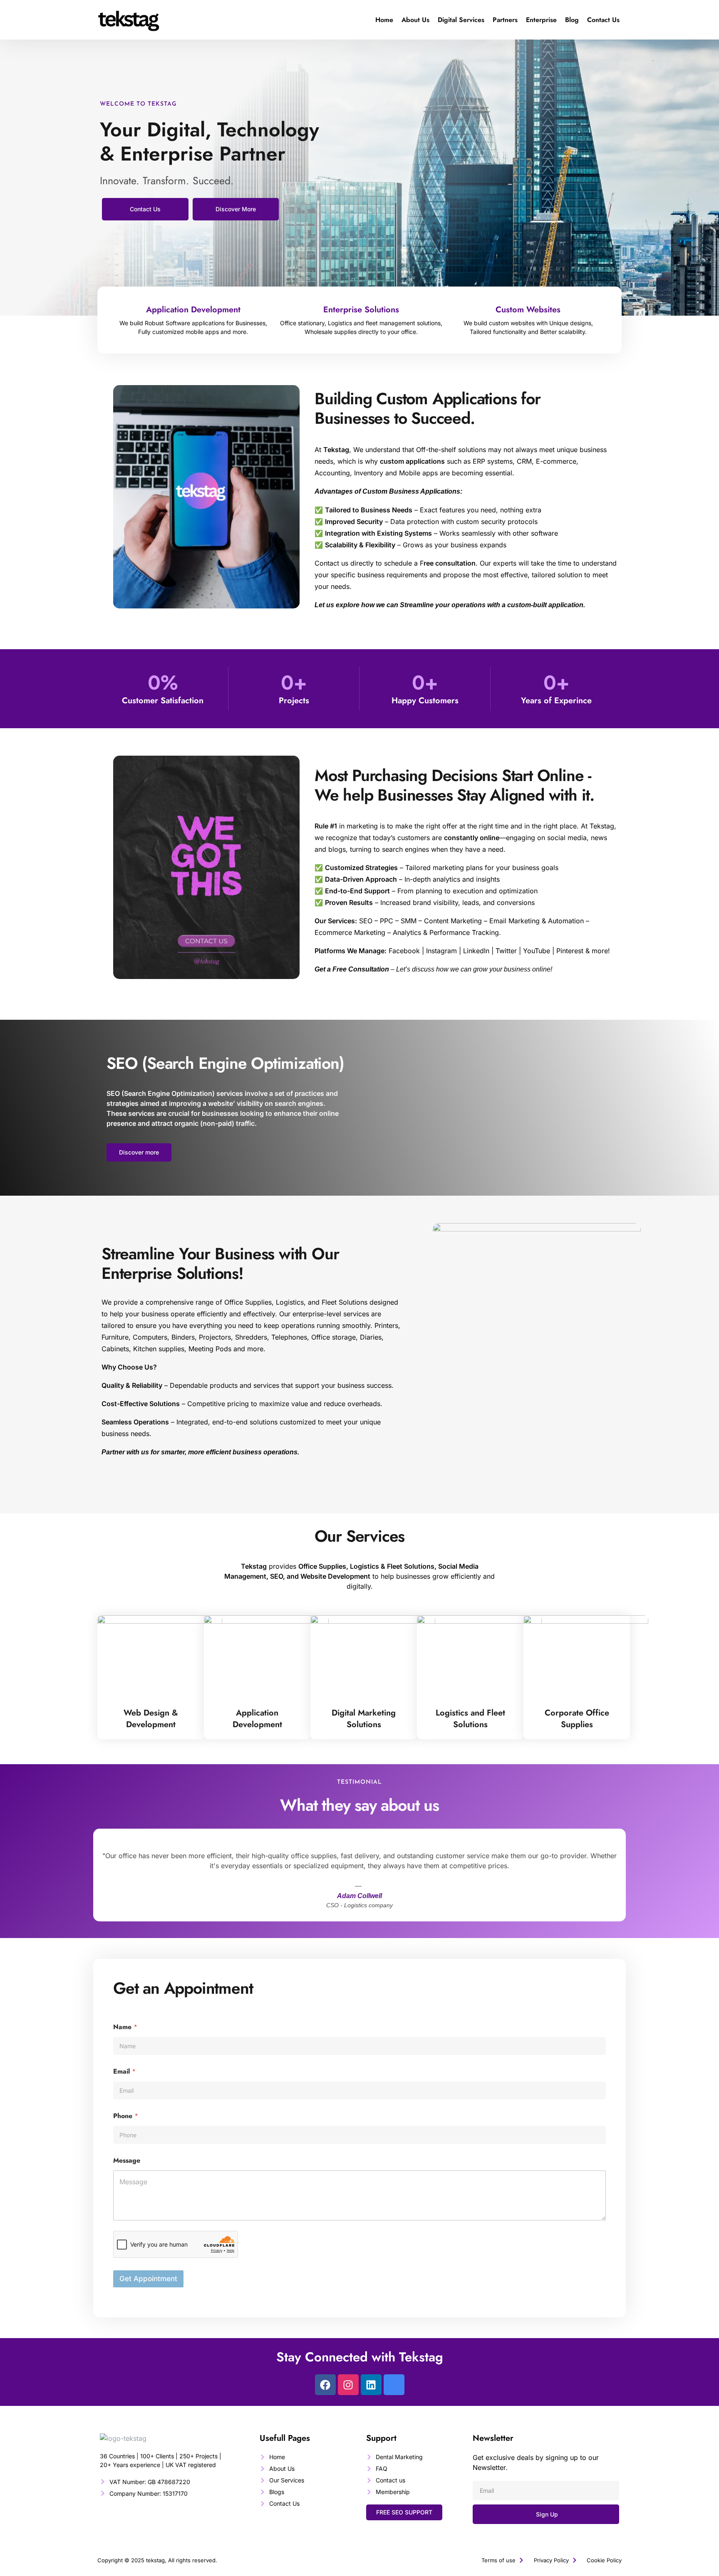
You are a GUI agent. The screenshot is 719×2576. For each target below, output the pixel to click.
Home (384, 20)
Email (124, 2071)
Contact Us (603, 20)
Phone (126, 2116)
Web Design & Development (151, 1719)
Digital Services (461, 20)
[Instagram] (348, 2385)
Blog (572, 20)
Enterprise (541, 20)
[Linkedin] (371, 2385)
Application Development (257, 1719)
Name (125, 2027)
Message (127, 2160)
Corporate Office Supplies (577, 1719)
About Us (415, 20)
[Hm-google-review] (394, 2385)
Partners (505, 20)
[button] (404, 2512)
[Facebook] (325, 2385)
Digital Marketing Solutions (364, 1719)
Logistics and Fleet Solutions (470, 1719)
